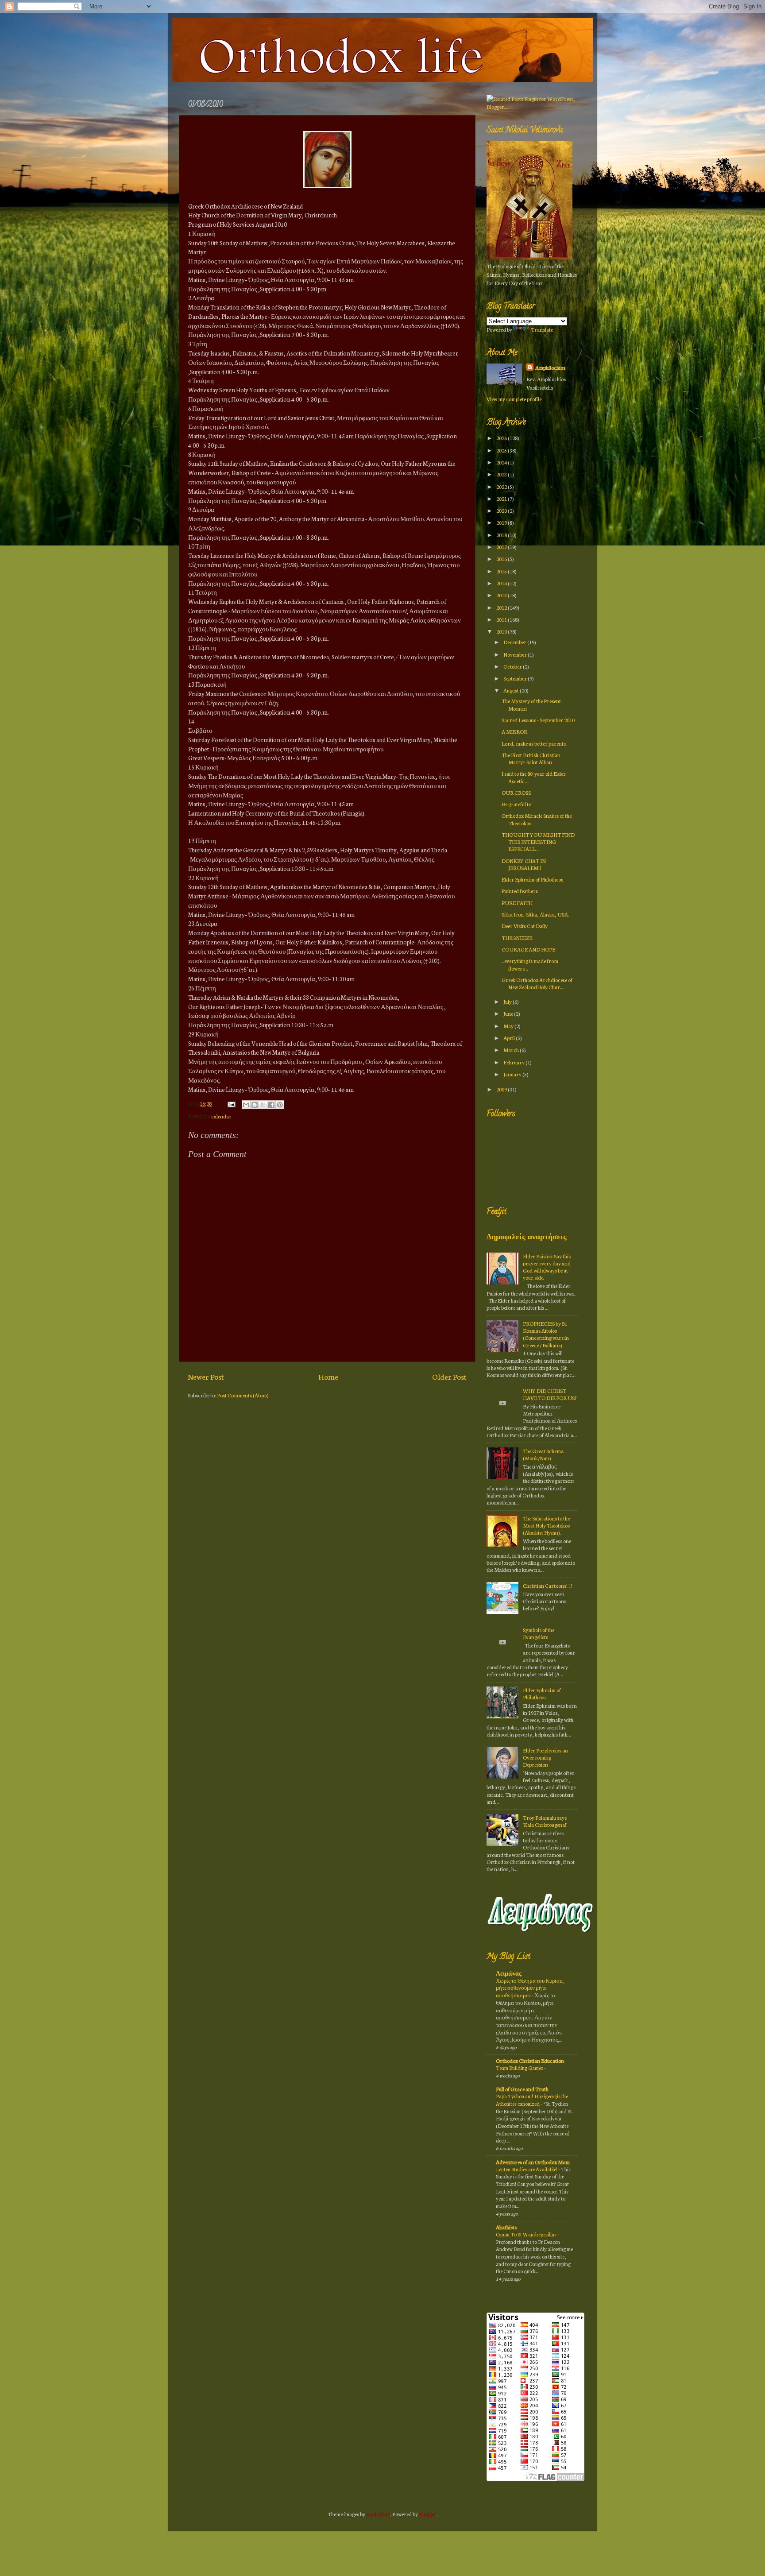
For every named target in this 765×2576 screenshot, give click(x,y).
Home (328, 1376)
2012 (502, 607)
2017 (502, 547)
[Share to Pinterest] (280, 1105)
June (509, 1013)
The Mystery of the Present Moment (531, 704)
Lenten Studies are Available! (527, 2169)
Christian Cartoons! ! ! (547, 1585)
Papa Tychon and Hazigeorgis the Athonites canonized (532, 2100)
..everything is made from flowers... (530, 964)
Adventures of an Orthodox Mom (533, 2162)
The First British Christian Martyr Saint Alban (531, 758)
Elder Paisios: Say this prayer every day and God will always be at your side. (547, 1267)
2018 (502, 535)
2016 (502, 559)
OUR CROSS (516, 792)
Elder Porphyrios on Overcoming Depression (545, 1757)
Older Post (449, 1376)
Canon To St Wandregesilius (527, 2234)
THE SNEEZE (517, 938)
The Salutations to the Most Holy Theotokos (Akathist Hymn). (546, 1525)
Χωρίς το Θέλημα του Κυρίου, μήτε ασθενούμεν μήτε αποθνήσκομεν (530, 1988)
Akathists (506, 2227)
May (509, 1026)
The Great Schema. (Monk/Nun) (544, 1454)
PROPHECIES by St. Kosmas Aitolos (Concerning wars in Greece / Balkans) (546, 1334)
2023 (502, 474)
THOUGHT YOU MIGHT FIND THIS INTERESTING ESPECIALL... (538, 841)
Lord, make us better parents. (534, 743)
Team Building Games (520, 2068)
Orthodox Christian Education (530, 2060)
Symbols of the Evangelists (539, 1633)
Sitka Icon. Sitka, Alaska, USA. (535, 914)
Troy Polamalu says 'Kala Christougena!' (545, 1821)
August (512, 690)
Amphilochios (550, 367)
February (514, 1062)
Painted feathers (520, 891)
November (516, 654)
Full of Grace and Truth (522, 2089)
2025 (502, 450)
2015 (502, 571)
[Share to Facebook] (271, 1105)
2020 (502, 510)
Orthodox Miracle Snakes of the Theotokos (537, 819)
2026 (502, 438)
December (515, 642)
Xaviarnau (378, 2514)
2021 (502, 498)
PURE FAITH (517, 903)
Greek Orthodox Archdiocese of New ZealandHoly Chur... (537, 983)
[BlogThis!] (255, 1105)
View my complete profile (514, 399)
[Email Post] (230, 1103)
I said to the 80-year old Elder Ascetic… (534, 777)
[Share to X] (263, 1105)
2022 (502, 486)
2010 (502, 631)
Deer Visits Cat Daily (525, 926)
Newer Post (206, 1376)
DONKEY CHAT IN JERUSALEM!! (524, 864)
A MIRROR (514, 731)
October (513, 666)
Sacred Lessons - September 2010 (538, 720)
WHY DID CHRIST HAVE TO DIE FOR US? (550, 1394)
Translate (542, 329)
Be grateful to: (517, 804)
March (512, 1050)
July (508, 1001)
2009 (502, 1089)
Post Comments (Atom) (243, 1395)
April (510, 1038)
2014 (502, 583)
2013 (502, 595)
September (516, 678)
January (513, 1074)
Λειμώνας (509, 1973)
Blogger (428, 2514)
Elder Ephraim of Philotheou (533, 879)
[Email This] (246, 1105)
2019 (502, 522)
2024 (502, 462)
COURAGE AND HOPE (528, 949)
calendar (221, 1116)
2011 (502, 619)
